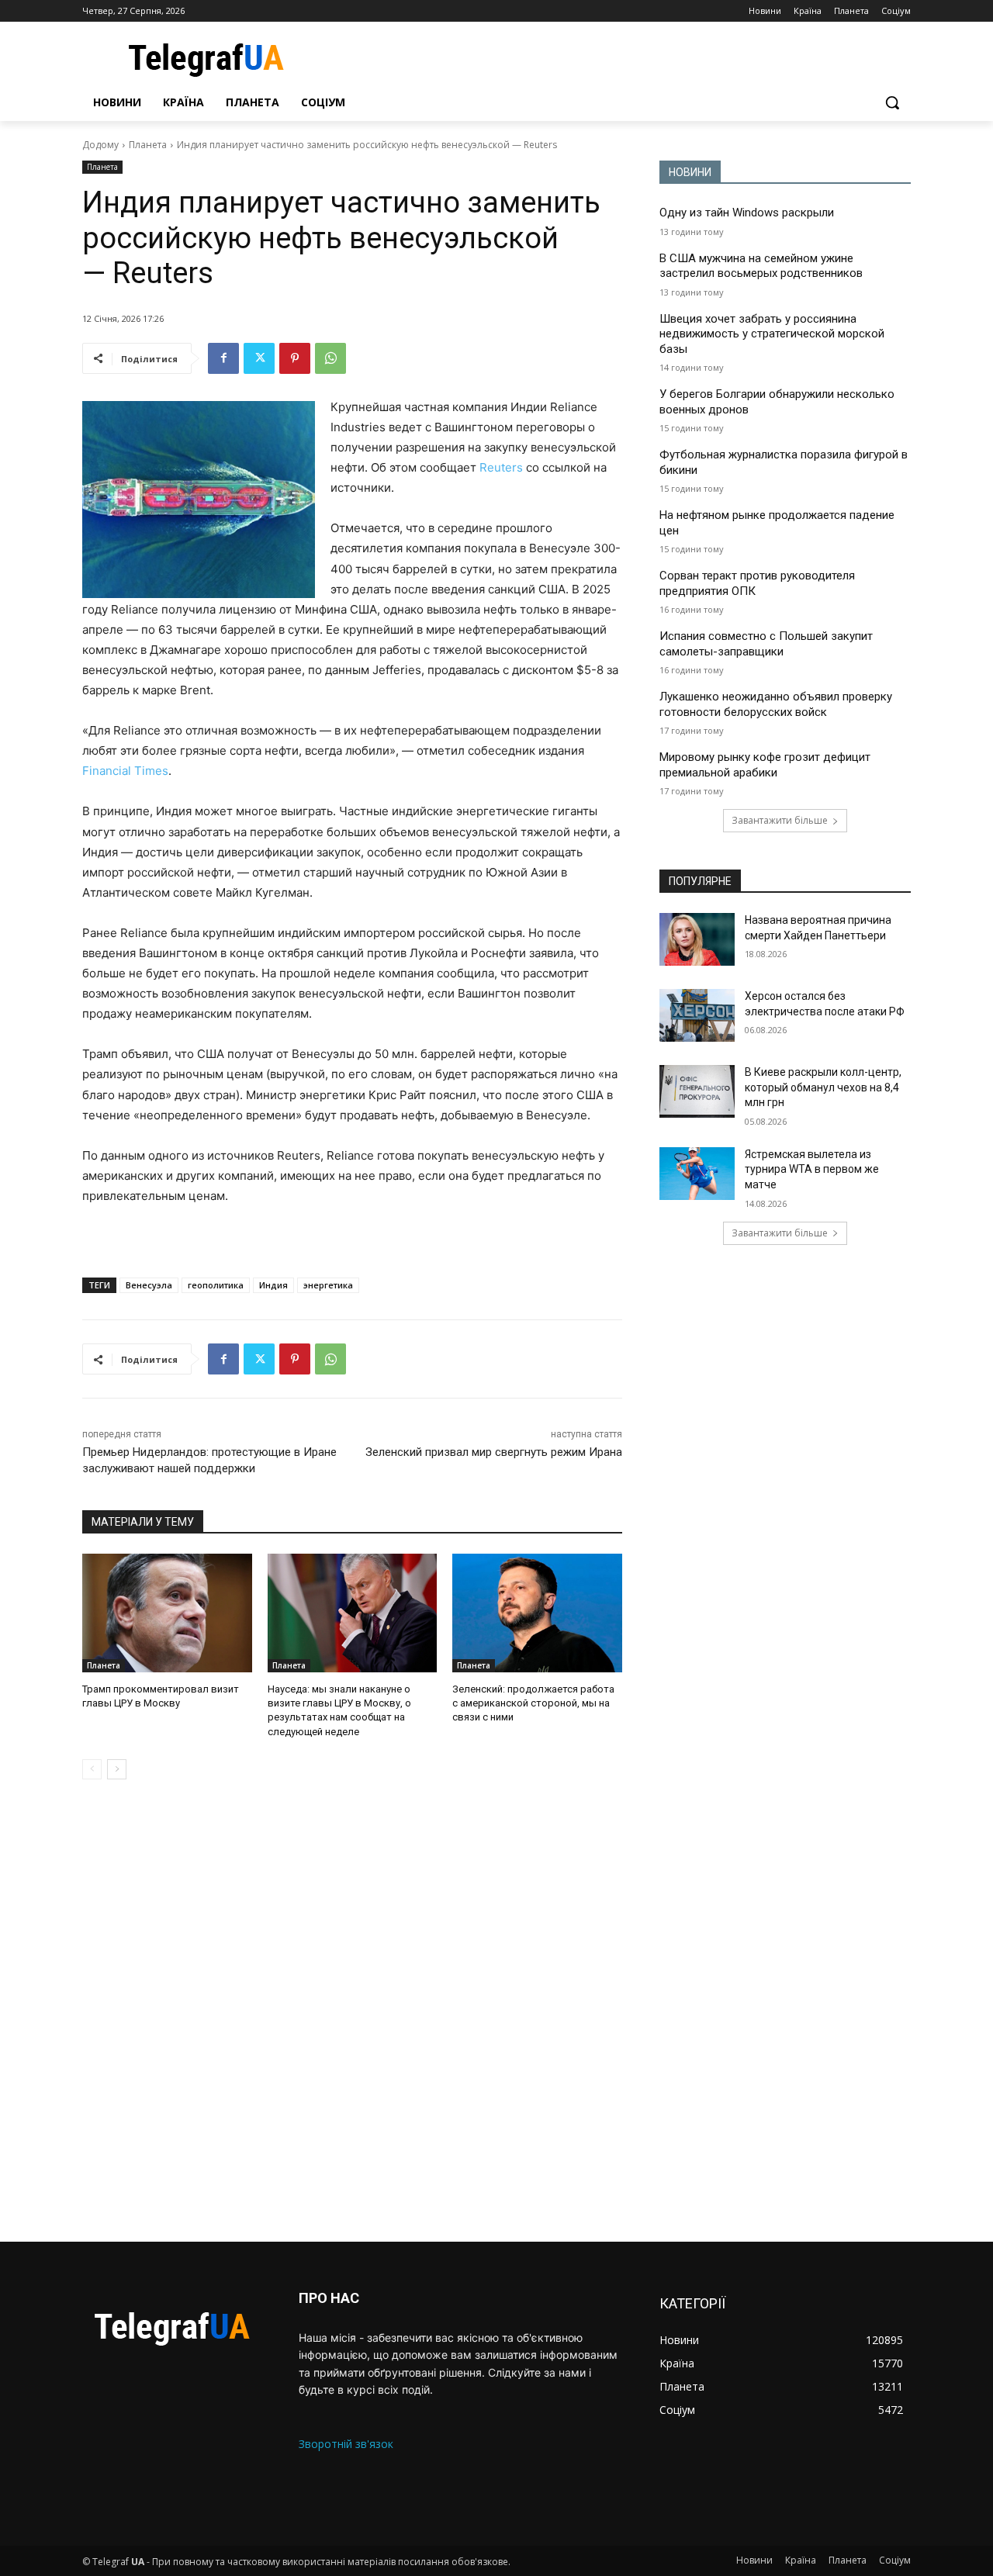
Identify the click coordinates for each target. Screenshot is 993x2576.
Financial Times (125, 771)
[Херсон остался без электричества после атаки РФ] (697, 1015)
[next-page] (117, 1769)
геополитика (216, 1285)
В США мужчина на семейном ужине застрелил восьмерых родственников (761, 266)
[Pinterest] (295, 358)
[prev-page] (92, 1769)
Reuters (501, 467)
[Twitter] (259, 358)
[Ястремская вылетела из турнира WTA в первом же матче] (697, 1174)
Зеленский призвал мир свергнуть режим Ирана (494, 1452)
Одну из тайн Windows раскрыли (747, 213)
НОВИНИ (690, 172)
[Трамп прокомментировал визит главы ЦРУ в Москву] (167, 1613)
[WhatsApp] (330, 358)
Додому (100, 145)
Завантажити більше (780, 820)
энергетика (328, 1285)
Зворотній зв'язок (346, 2444)
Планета (148, 145)
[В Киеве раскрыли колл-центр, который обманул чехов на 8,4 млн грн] (697, 1091)
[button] (892, 102)
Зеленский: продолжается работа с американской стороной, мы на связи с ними (533, 1703)
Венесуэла (149, 1285)
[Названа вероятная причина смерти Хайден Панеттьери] (697, 939)
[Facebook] (223, 358)
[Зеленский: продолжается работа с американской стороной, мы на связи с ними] (537, 1613)
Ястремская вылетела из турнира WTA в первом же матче (812, 1169)
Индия (273, 1285)
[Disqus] (352, 2011)
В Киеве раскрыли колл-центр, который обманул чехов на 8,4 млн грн (823, 1087)
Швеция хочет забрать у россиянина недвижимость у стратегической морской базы (772, 334)
